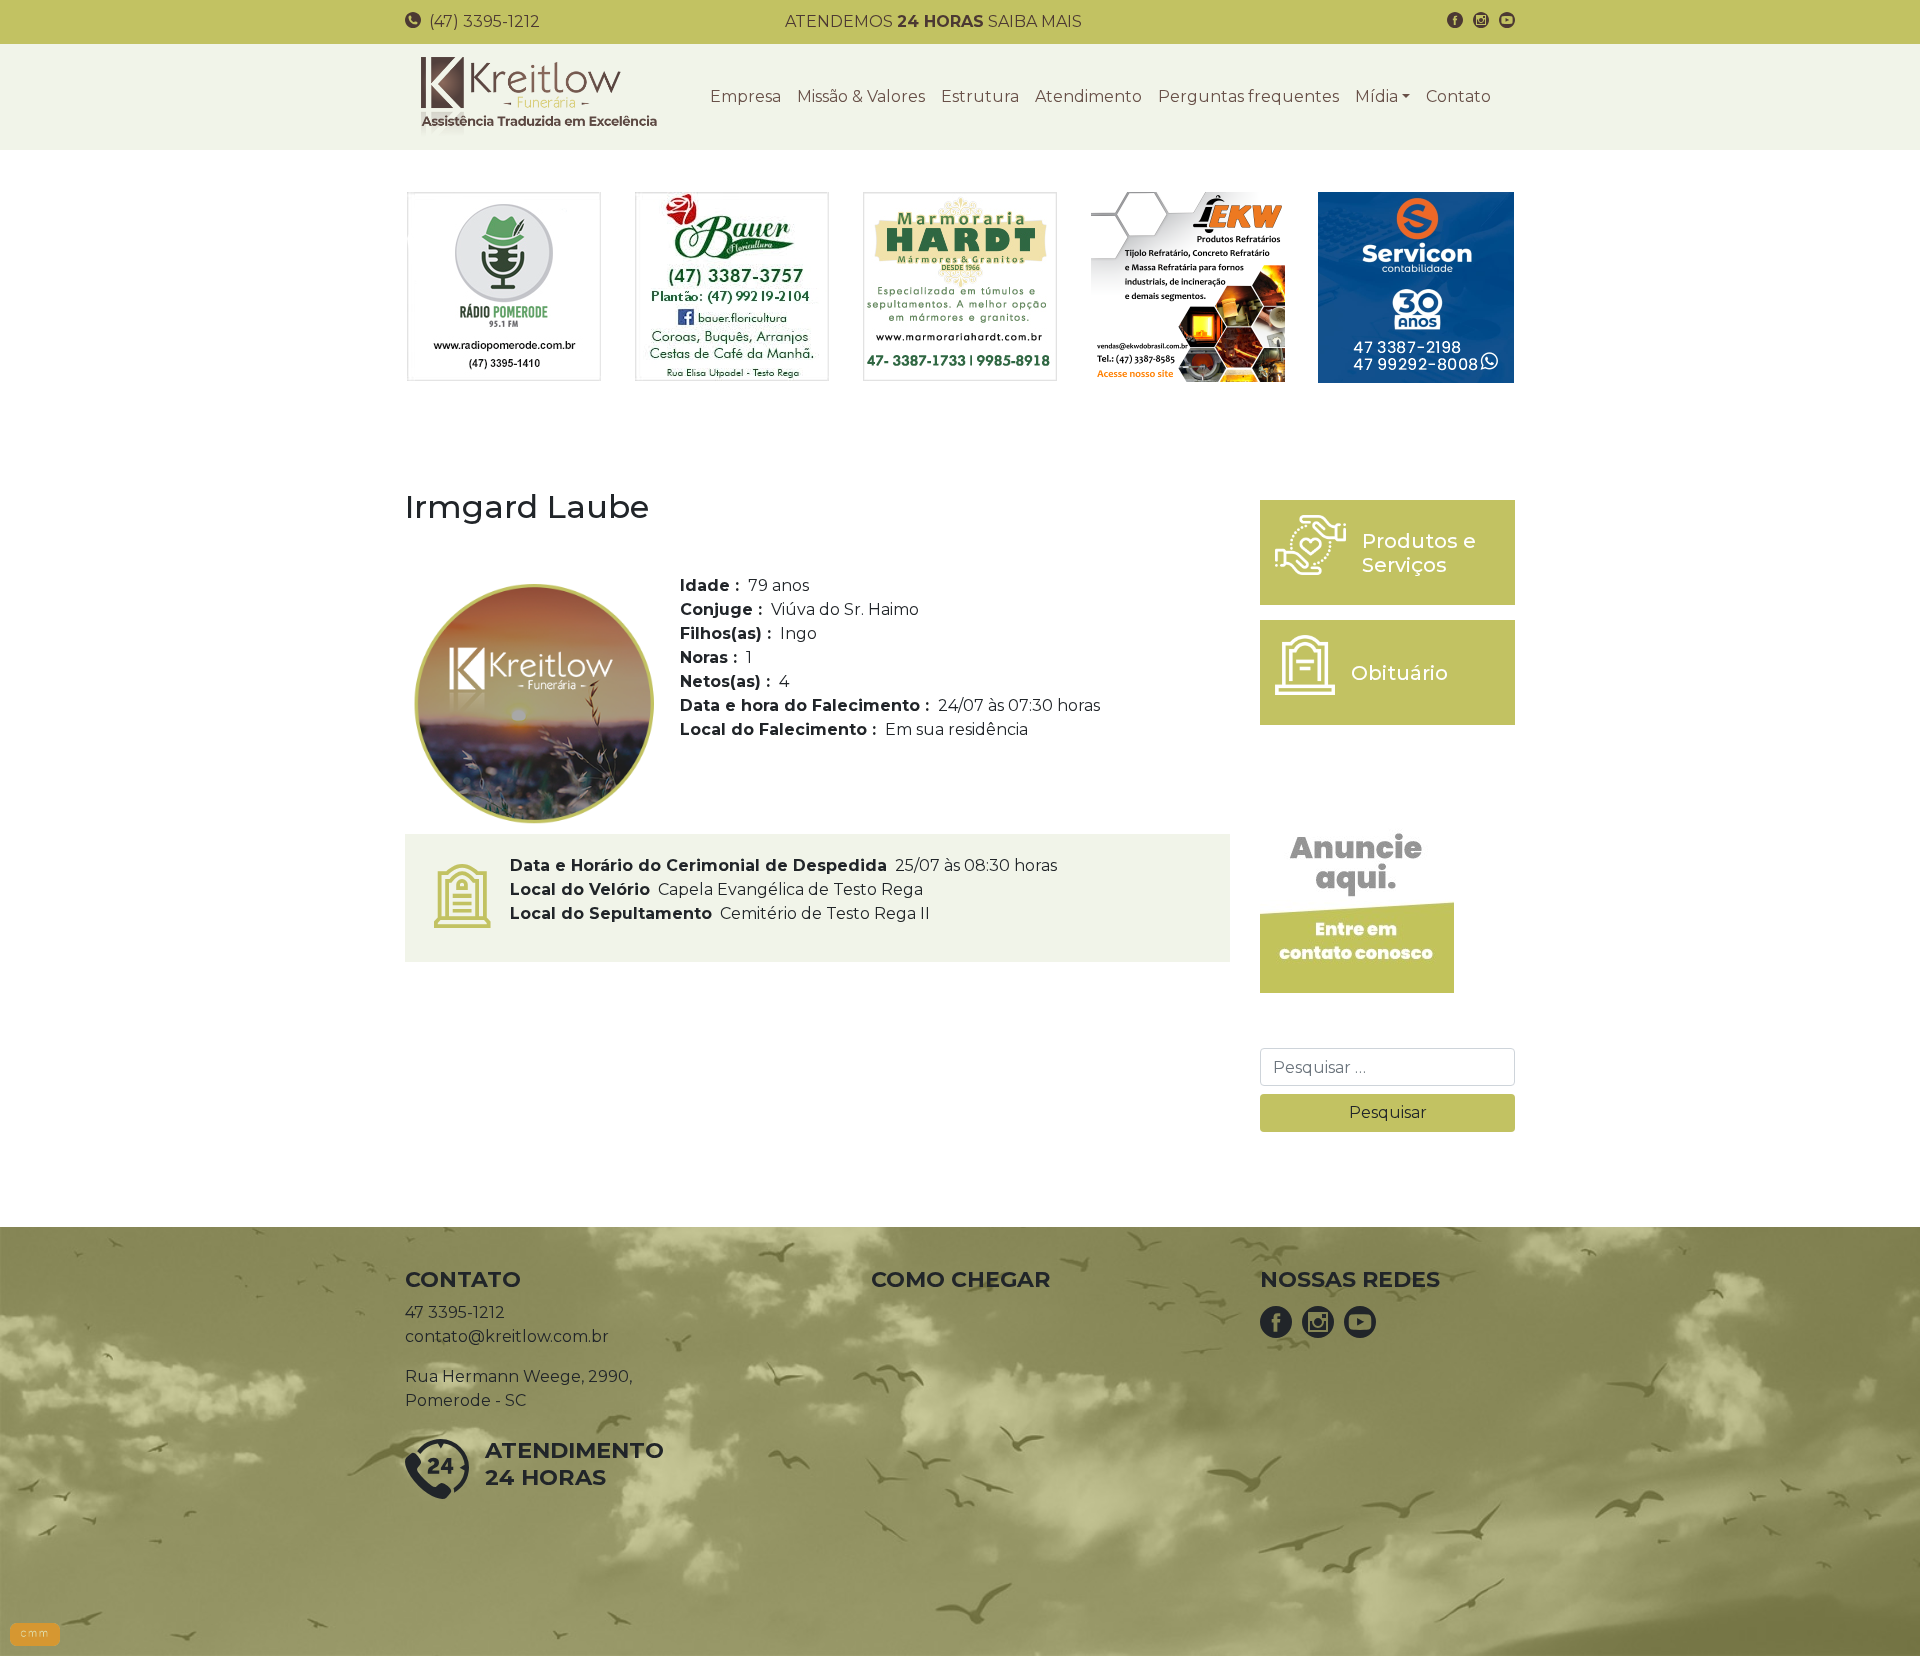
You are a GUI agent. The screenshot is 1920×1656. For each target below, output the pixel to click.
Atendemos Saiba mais (933, 21)
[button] (1382, 97)
